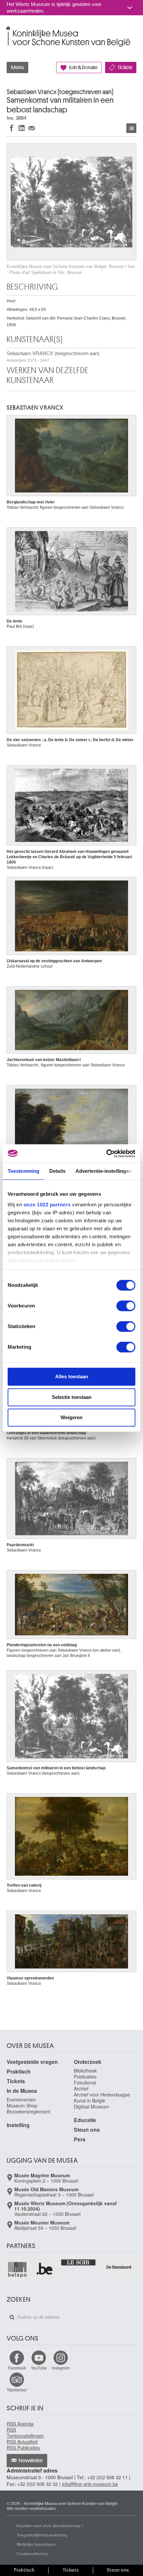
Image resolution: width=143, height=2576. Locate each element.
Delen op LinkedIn (22, 128)
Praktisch (19, 2071)
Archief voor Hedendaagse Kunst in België (102, 2098)
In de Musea (22, 2091)
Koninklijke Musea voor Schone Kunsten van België (8, 29)
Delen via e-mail (32, 128)
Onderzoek (88, 2062)
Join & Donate (83, 68)
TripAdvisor (17, 2390)
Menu (17, 68)
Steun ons (87, 2130)
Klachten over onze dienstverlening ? (50, 2525)
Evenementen (21, 2100)
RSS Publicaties (23, 2448)
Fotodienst (85, 2083)
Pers (80, 2139)
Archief (81, 2089)
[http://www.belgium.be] (45, 2269)
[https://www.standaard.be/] (119, 2267)
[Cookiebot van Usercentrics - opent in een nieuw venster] (106, 1153)
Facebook (17, 2368)
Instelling (18, 2125)
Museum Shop (22, 2105)
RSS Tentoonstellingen (25, 2433)
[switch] (126, 1306)
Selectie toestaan (72, 1397)
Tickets (125, 68)
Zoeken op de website (12, 2317)
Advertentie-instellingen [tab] (104, 1171)
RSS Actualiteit (22, 2442)
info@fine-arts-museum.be (90, 2484)
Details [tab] (57, 1171)
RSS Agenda (20, 2424)
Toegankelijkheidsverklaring (42, 2535)
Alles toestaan (72, 1376)
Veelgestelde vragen (32, 2062)
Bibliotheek (85, 2071)
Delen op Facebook (12, 128)
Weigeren (71, 1417)
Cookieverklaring (32, 2553)
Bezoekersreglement (28, 2111)
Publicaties (85, 2077)
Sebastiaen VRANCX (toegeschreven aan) (53, 357)
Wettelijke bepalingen (36, 2544)
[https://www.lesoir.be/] (79, 2262)
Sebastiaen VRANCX (35, 408)
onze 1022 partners (47, 1205)
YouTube (39, 2368)
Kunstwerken (131, 128)
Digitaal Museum (91, 2106)
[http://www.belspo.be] (18, 2269)
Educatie (85, 2120)
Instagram (61, 2368)
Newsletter (31, 2461)
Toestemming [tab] (23, 1171)
